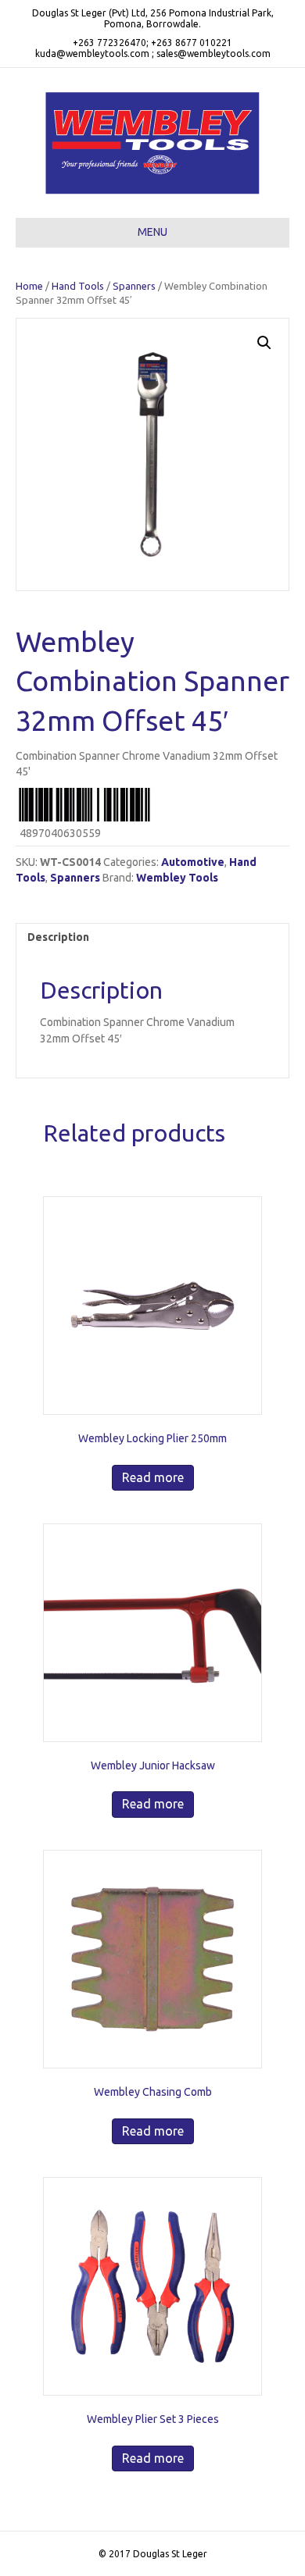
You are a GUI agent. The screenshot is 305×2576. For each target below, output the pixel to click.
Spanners (134, 286)
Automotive (193, 862)
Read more (153, 1477)
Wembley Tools (177, 878)
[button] (264, 343)
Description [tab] (58, 937)
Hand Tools (78, 286)
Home (29, 286)
